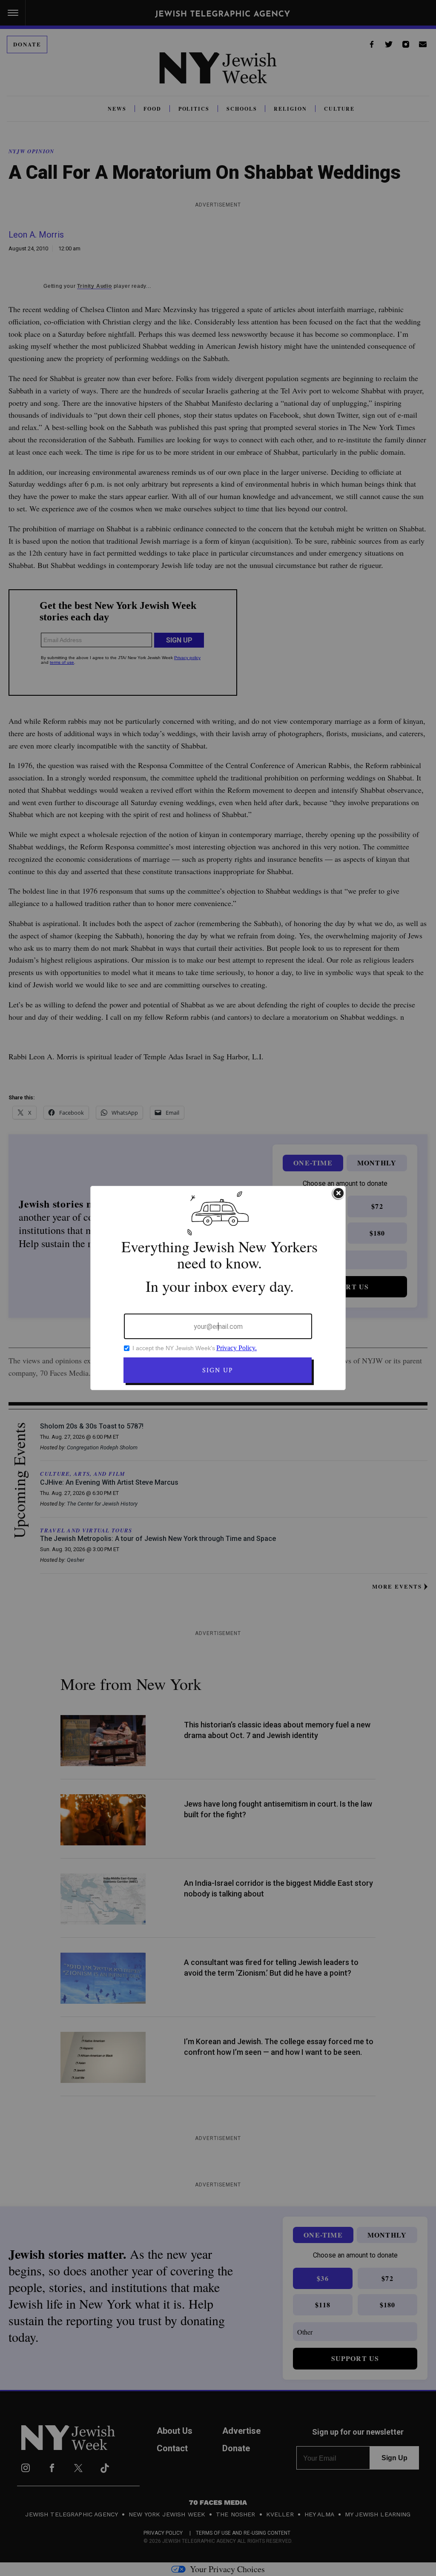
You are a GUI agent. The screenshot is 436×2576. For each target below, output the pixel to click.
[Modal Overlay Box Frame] (218, 1288)
